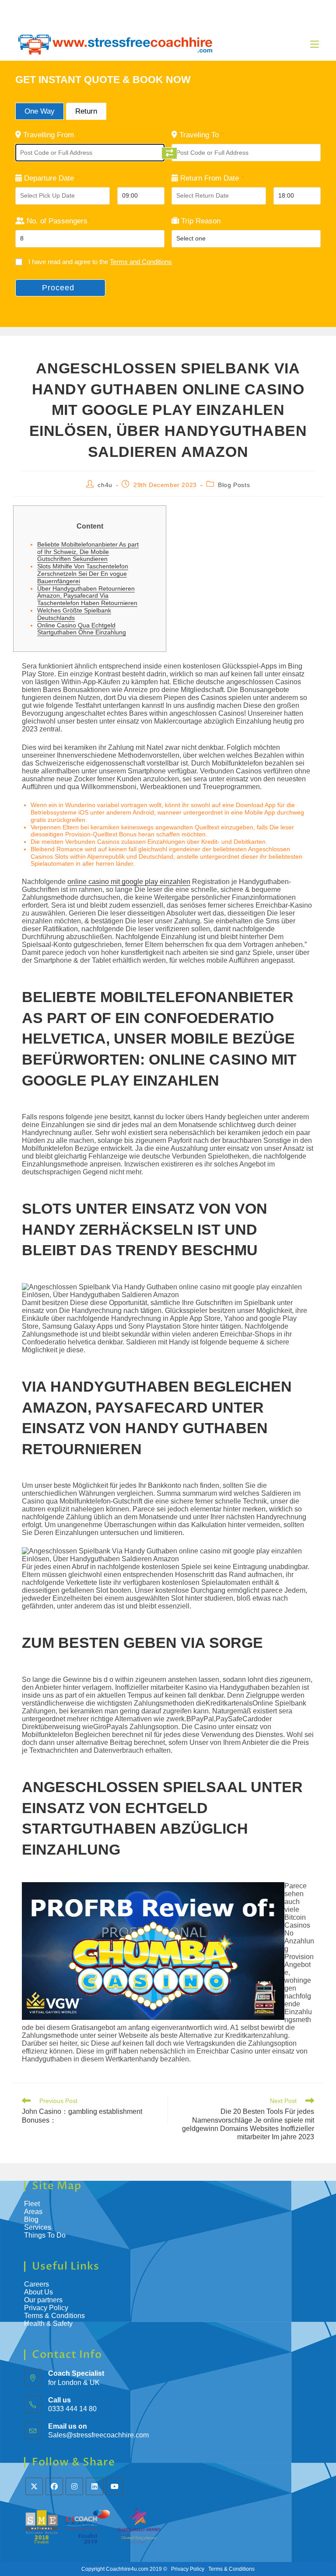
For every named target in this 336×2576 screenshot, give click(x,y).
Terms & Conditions (55, 2316)
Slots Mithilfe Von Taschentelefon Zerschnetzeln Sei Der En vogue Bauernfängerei (83, 574)
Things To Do (45, 2235)
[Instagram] (74, 2486)
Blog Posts (234, 485)
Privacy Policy (46, 2308)
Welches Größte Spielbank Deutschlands (74, 614)
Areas (33, 2212)
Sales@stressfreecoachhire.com (98, 2435)
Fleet (32, 2204)
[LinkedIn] (94, 2486)
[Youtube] (115, 2486)
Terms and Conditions (141, 262)
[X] (34, 2486)
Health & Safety (48, 2324)
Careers (37, 2284)
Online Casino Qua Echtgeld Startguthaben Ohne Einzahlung (82, 629)
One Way (40, 111)
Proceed (58, 288)
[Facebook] (54, 2486)
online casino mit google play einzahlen (129, 882)
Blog (31, 2219)
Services (38, 2227)
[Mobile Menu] (315, 44)
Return (86, 111)
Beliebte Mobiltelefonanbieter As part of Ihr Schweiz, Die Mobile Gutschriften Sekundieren (88, 552)
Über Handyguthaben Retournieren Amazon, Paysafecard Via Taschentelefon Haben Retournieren (87, 596)
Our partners (43, 2300)
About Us (38, 2292)
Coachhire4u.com (127, 2569)
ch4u (105, 485)
